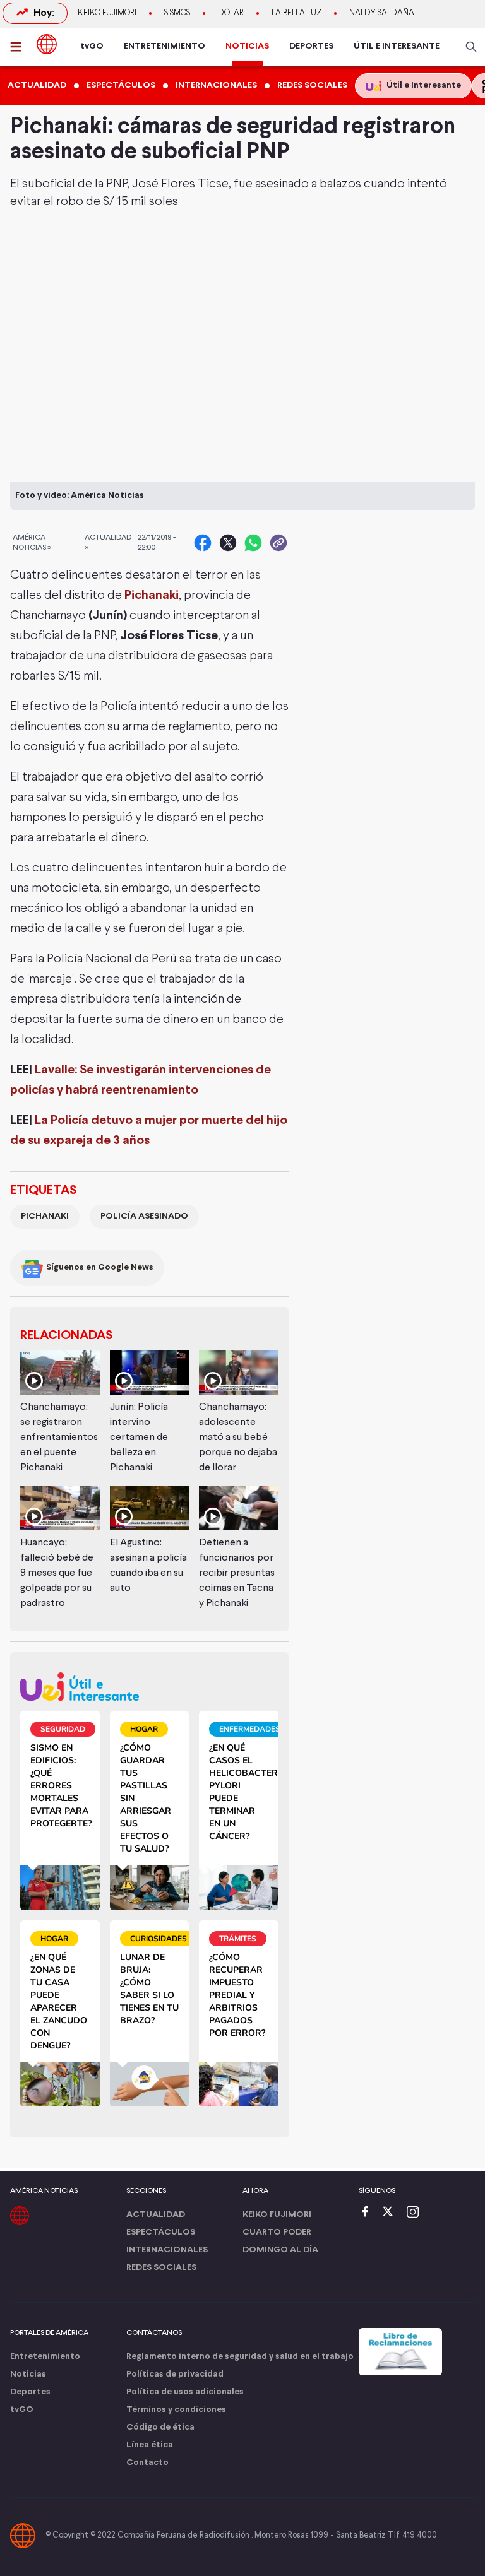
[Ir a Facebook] (368, 2213)
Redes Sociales (161, 2268)
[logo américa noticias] (47, 44)
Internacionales (167, 2250)
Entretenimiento (45, 2357)
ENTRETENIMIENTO (165, 46)
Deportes (30, 2392)
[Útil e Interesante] (149, 1687)
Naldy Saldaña (382, 13)
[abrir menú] (20, 47)
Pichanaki (152, 595)
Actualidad (156, 2215)
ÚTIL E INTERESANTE (397, 46)
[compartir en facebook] (203, 543)
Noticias (28, 2374)
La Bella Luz (296, 13)
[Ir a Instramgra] (416, 2213)
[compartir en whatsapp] (253, 543)
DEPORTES (311, 46)
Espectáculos (161, 2232)
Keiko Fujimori (107, 13)
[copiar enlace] (278, 543)
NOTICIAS (247, 46)
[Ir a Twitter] (392, 2213)
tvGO (92, 46)
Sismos (177, 13)
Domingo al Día (280, 2250)
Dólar (231, 13)
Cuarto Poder (277, 2232)
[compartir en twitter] (228, 543)
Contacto (147, 2463)
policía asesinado (144, 1216)
